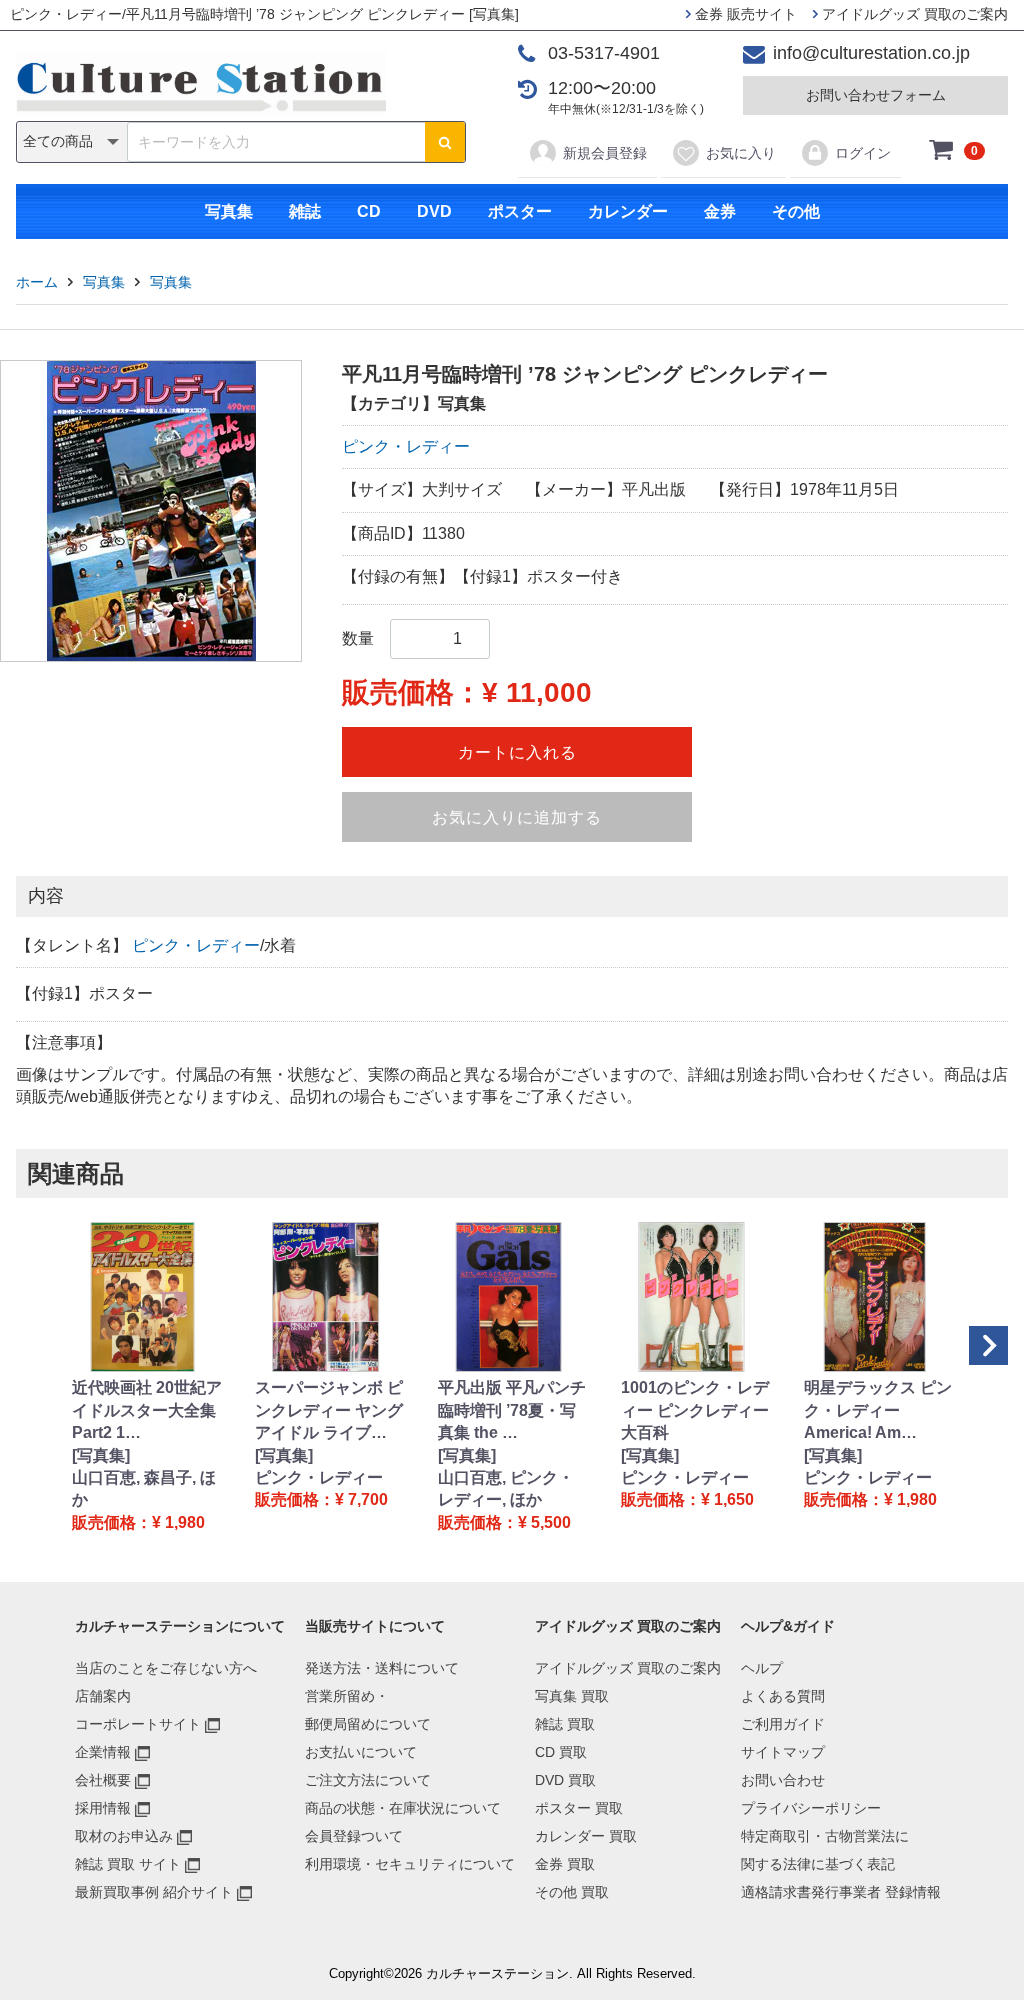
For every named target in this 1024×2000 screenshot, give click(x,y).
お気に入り (741, 153)
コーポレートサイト (138, 1724)
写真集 (229, 211)
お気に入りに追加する (517, 817)
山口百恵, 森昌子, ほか (144, 1488)
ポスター (520, 211)
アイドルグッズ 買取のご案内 (913, 14)
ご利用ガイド (783, 1724)
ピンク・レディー (406, 446)
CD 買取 (561, 1752)
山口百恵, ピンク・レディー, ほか (506, 1488)
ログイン (863, 153)
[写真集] (101, 1455)
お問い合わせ (783, 1780)
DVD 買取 (565, 1780)
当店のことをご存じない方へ (166, 1668)
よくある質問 (783, 1696)
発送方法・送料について (382, 1668)
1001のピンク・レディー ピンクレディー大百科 (695, 1410)
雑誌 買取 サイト (128, 1864)
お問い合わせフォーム (876, 95)
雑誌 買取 (565, 1724)
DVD (434, 211)
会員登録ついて (354, 1836)
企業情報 (103, 1752)
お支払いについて (361, 1752)
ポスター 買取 (579, 1808)
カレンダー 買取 (586, 1836)
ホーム (37, 282)
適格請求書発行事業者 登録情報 (841, 1892)
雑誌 (305, 211)
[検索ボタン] (445, 142)
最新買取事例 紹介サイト (154, 1892)
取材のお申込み (124, 1836)
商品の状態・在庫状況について (403, 1808)
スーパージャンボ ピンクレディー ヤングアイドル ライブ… (329, 1410)
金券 (720, 211)
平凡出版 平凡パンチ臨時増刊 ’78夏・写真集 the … (512, 1410)
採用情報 (103, 1808)
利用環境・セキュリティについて (410, 1864)
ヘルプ (762, 1668)
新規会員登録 (605, 153)
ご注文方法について (368, 1780)
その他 (796, 211)
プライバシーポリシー (811, 1808)
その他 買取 (572, 1892)
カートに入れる (517, 752)
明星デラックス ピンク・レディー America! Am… (878, 1410)
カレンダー (628, 211)
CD (369, 211)
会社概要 (103, 1780)
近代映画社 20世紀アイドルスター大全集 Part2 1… (147, 1410)
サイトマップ (783, 1752)
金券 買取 (565, 1864)
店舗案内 (103, 1696)
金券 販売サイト (744, 14)
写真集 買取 (572, 1696)
